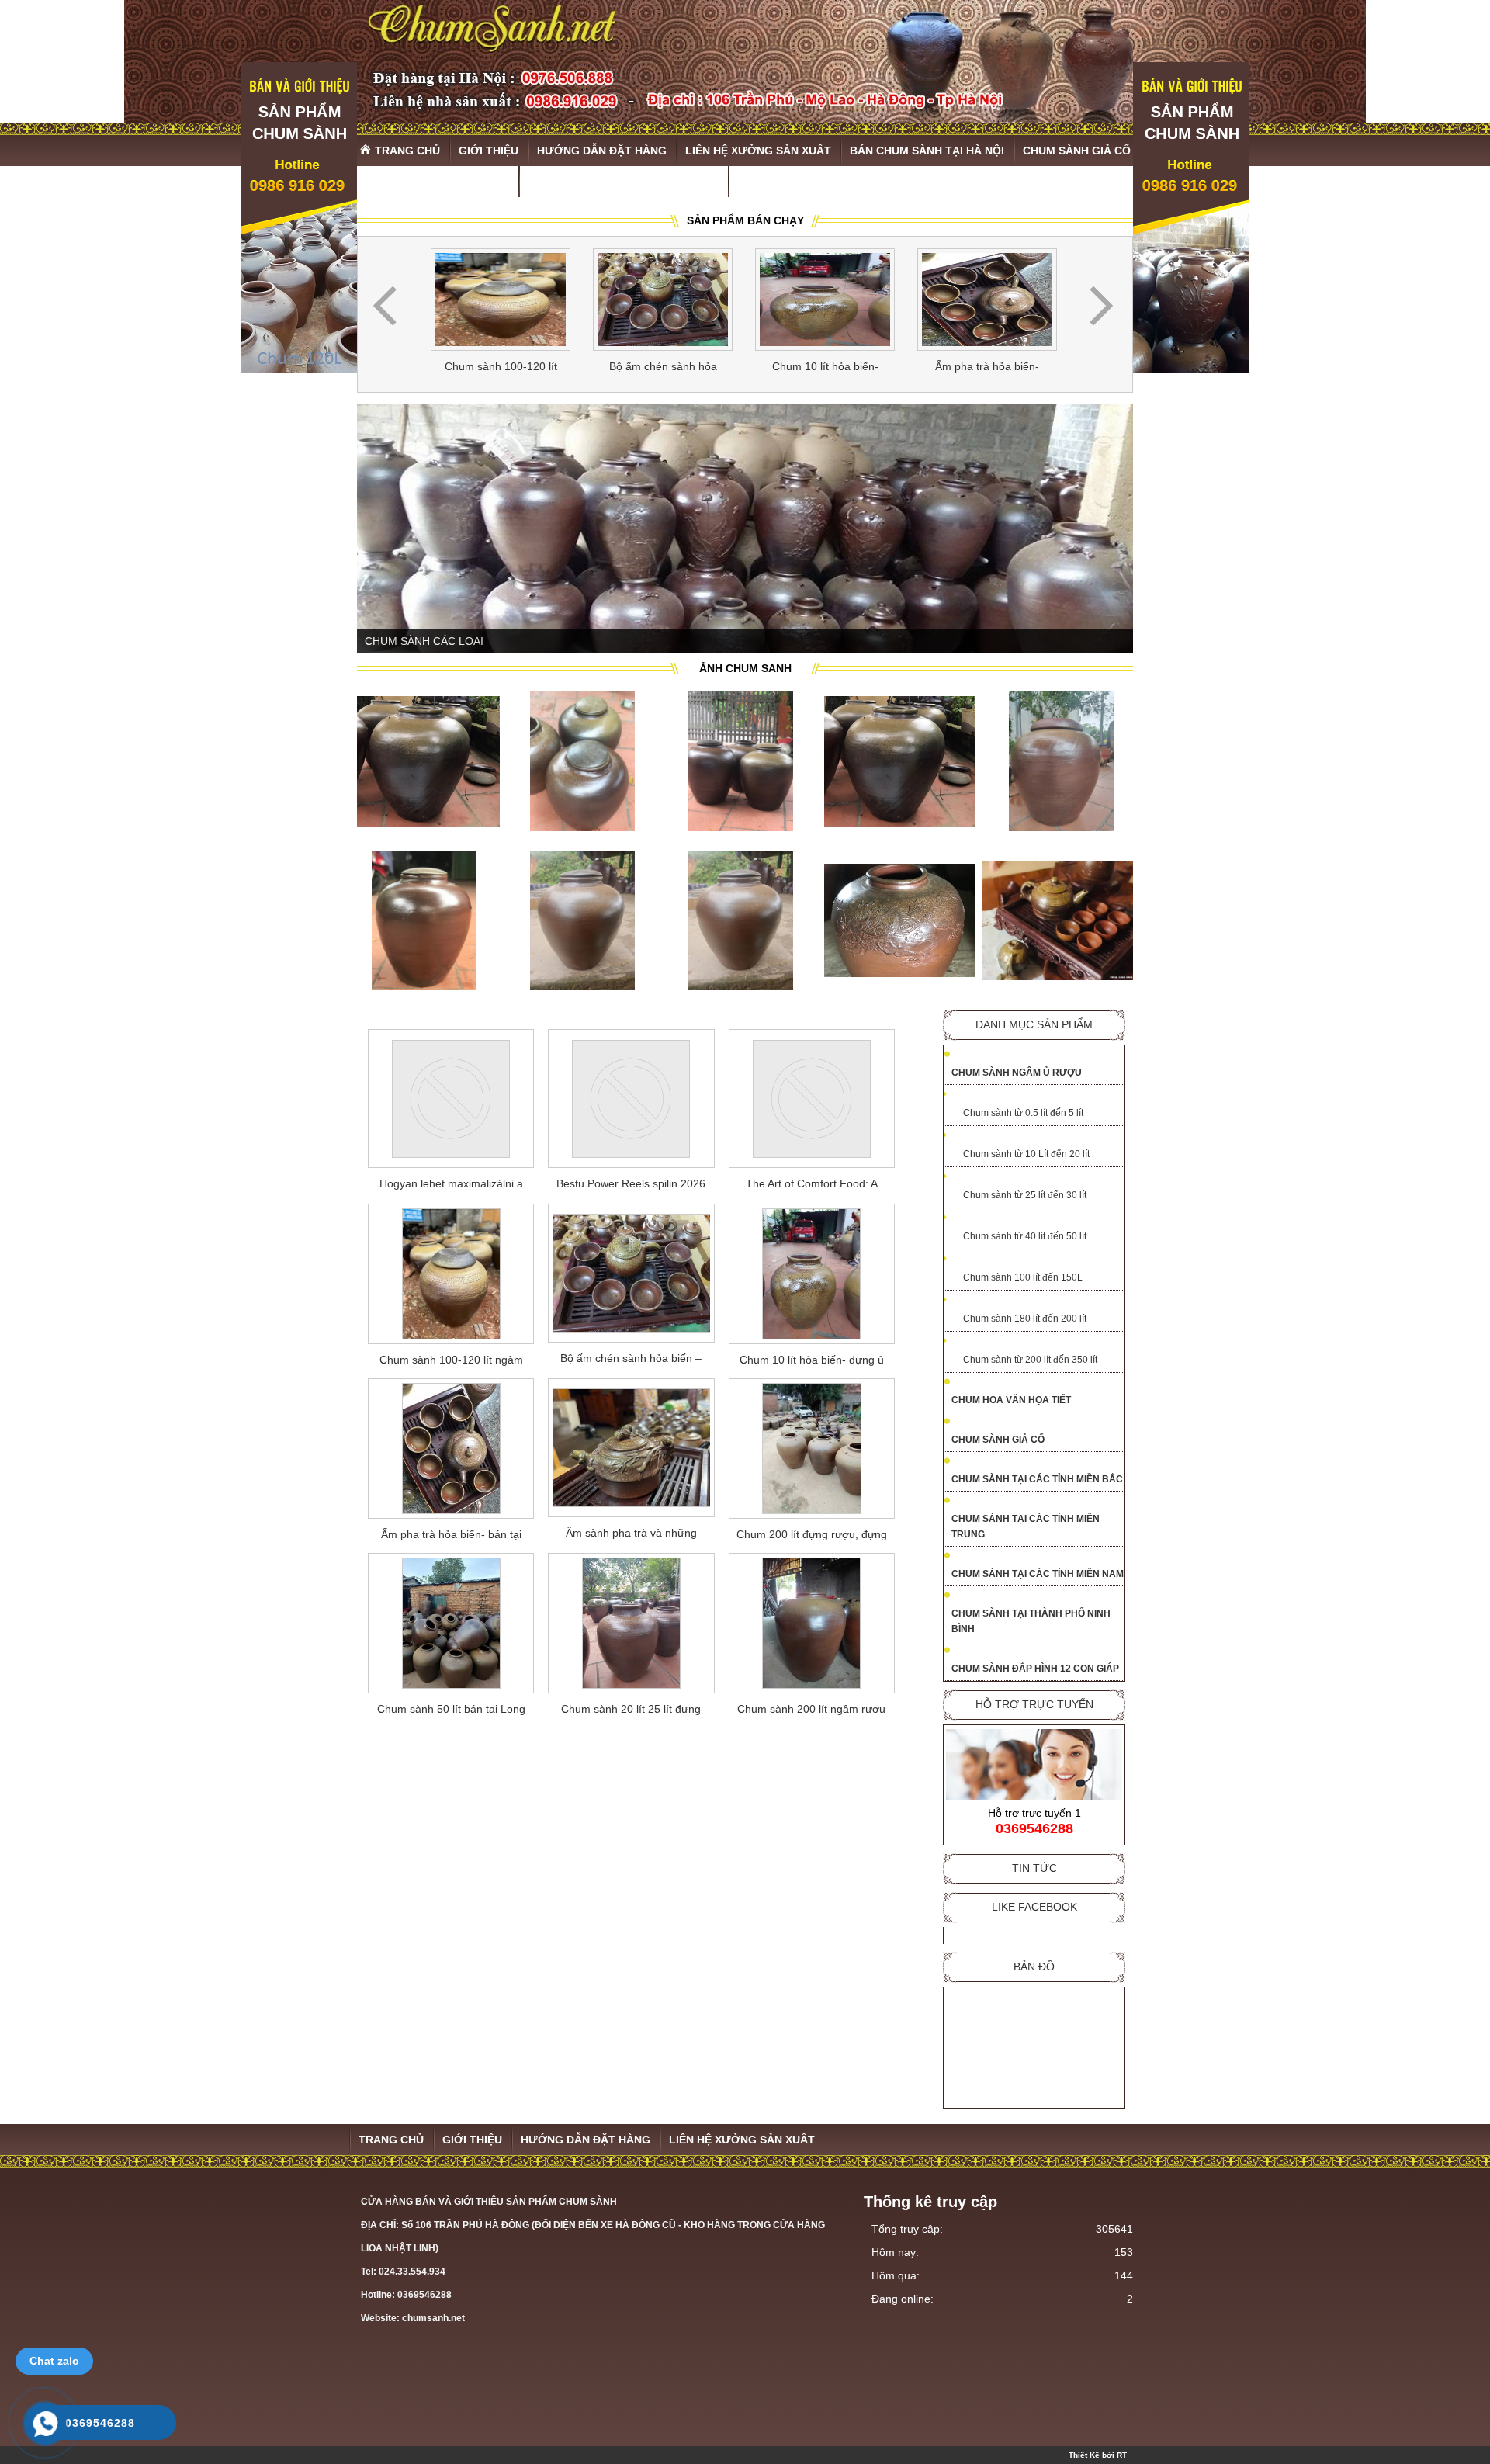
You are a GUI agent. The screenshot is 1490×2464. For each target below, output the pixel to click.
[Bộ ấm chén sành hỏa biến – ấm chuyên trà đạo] (663, 300)
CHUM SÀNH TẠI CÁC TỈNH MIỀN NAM (1038, 1573)
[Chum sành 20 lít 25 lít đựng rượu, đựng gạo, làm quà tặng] (631, 1622)
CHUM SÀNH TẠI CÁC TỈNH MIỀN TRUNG (1026, 1526)
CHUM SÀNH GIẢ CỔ (998, 1439)
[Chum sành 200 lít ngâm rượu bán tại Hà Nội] (812, 1622)
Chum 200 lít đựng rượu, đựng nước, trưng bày (812, 1536)
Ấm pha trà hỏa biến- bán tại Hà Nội (987, 369)
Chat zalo (54, 2361)
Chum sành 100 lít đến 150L (1023, 1277)
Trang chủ (391, 2139)
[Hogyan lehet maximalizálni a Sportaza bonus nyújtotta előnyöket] (451, 1098)
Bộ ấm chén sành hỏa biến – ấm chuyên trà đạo (663, 369)
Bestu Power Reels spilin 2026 (631, 1183)
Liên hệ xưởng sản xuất (742, 2139)
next (1101, 307)
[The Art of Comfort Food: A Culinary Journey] (812, 1098)
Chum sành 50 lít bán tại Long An (451, 1711)
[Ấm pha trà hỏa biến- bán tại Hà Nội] (987, 300)
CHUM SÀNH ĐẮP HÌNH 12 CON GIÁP (1035, 1668)
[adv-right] (1191, 369)
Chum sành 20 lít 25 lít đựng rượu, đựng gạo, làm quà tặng (631, 1711)
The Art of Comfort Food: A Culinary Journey (812, 1185)
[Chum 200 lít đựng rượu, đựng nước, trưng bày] (812, 1448)
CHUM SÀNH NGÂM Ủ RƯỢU (1017, 1072)
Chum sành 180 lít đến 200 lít (1025, 1318)
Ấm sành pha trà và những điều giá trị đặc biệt (631, 1535)
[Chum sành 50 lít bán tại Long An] (451, 1622)
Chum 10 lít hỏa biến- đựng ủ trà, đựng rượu (825, 369)
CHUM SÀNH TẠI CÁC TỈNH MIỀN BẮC (1037, 1478)
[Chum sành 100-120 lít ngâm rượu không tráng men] (501, 300)
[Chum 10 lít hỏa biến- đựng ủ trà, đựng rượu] (825, 300)
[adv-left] (299, 369)
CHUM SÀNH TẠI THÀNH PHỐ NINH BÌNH (1031, 1620)
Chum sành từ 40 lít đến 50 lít (1025, 1235)
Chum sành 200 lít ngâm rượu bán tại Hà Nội (811, 1711)
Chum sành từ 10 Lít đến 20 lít (1026, 1153)
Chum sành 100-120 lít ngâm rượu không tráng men (501, 369)
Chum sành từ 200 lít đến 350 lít (1030, 1359)
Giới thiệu (472, 2139)
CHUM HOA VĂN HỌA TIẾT (1011, 1399)
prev (385, 307)
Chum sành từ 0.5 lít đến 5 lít (1023, 1112)
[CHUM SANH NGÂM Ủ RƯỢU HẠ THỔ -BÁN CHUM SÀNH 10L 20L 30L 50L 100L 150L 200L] (745, 61)
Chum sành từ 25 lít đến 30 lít (1025, 1194)
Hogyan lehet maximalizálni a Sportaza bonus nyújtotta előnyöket (451, 1185)
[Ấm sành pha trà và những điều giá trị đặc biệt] (631, 1447)
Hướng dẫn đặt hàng (586, 2139)
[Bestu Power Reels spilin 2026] (631, 1098)
